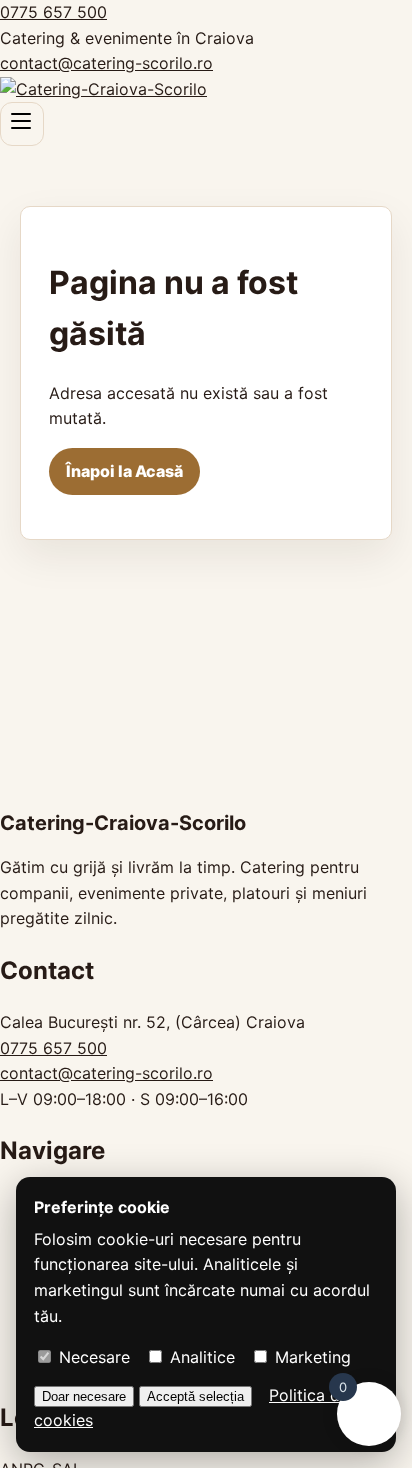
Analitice (200, 1357)
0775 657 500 (53, 12)
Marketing (310, 1357)
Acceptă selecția (195, 1396)
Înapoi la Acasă (124, 471)
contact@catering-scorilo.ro (106, 63)
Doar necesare (84, 1396)
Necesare (92, 1357)
